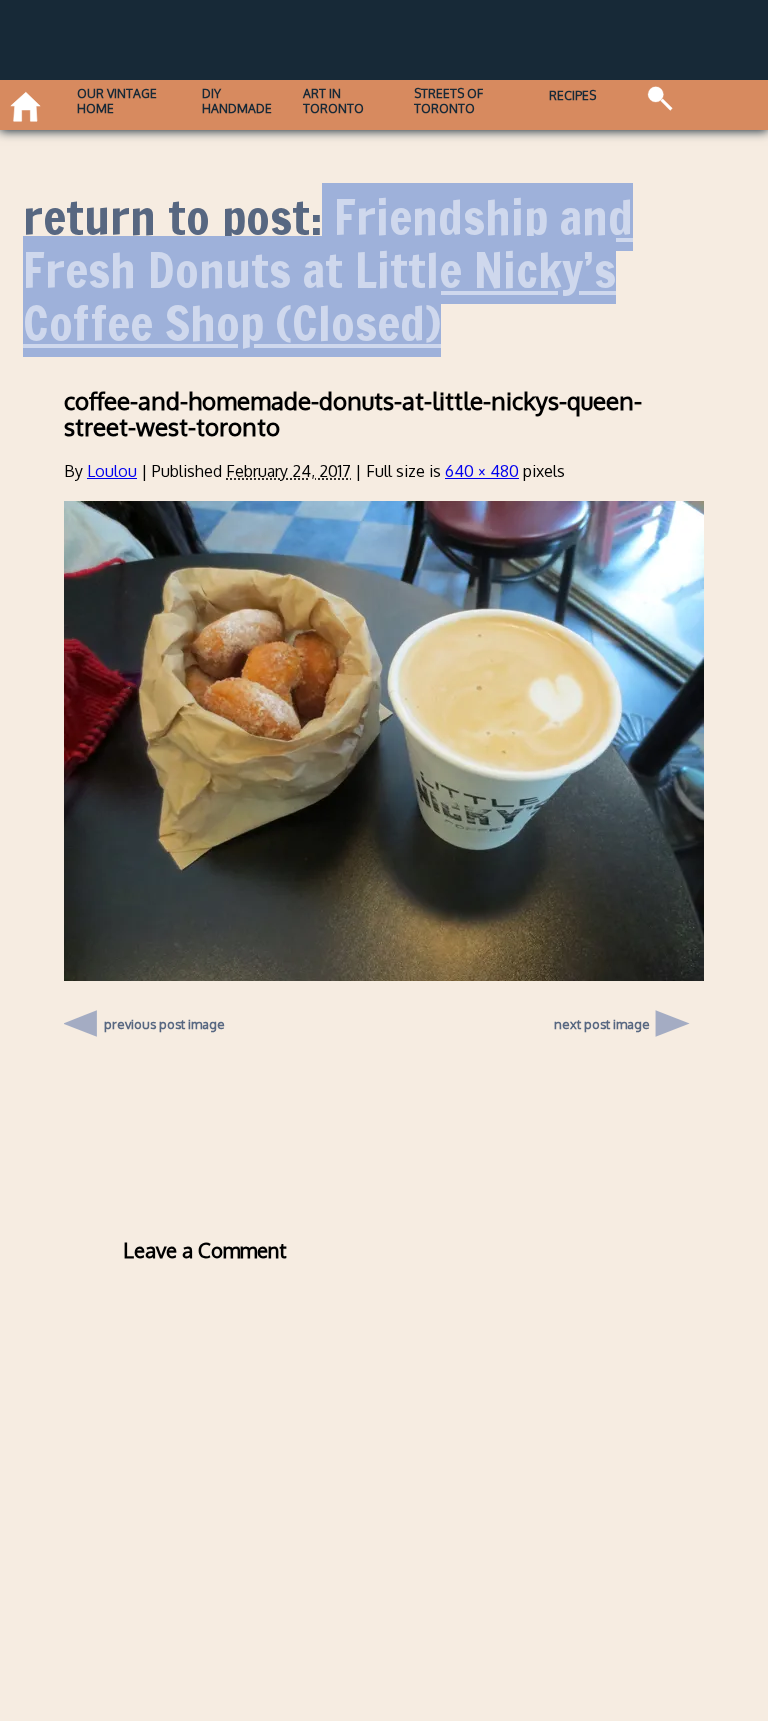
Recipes (572, 95)
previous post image (164, 1019)
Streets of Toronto (448, 101)
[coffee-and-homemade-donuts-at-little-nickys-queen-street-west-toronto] (384, 975)
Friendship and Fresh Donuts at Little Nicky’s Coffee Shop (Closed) (328, 270)
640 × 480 (482, 471)
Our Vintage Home (117, 101)
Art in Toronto (333, 101)
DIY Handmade (237, 101)
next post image (602, 1024)
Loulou (112, 471)
